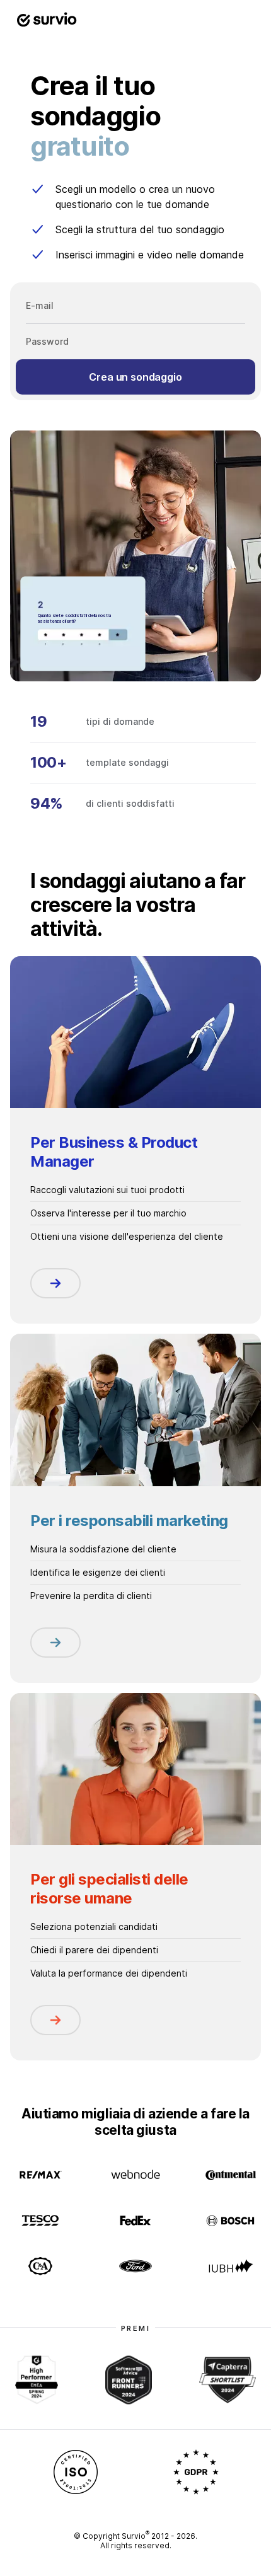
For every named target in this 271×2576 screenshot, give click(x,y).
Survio (135, 2536)
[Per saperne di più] (55, 1283)
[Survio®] (47, 20)
